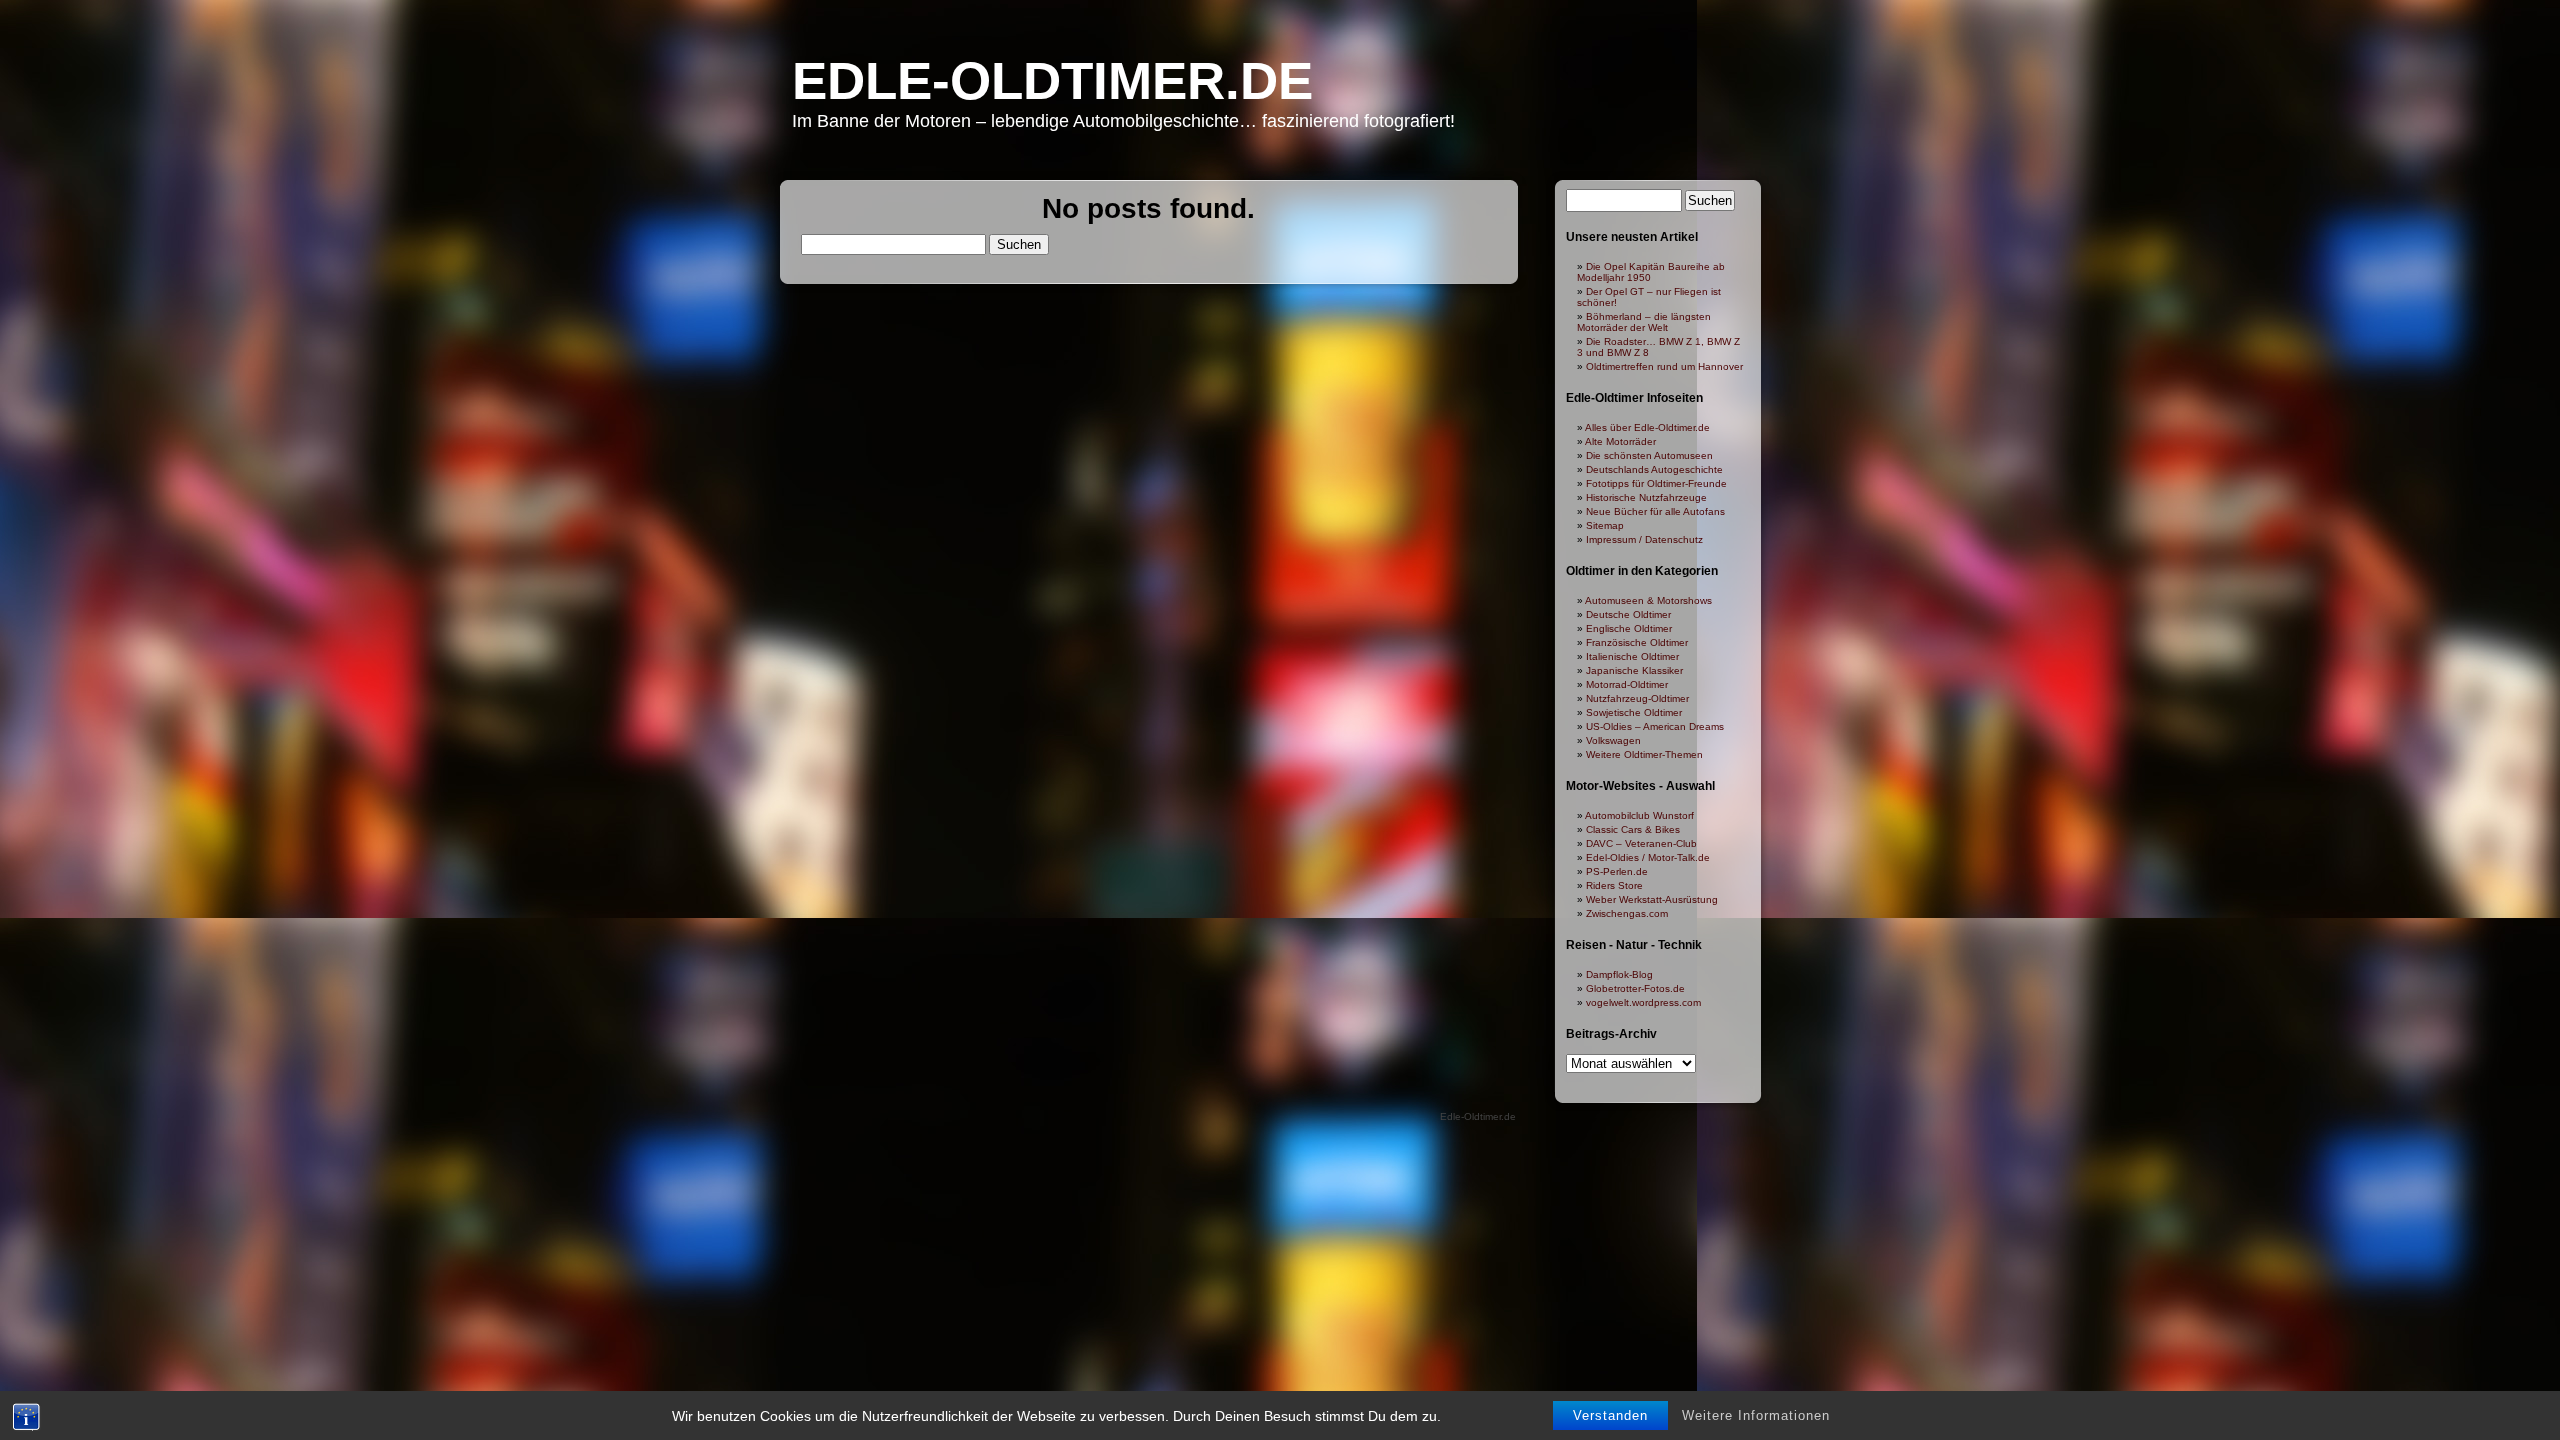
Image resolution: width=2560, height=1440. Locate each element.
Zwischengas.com (1627, 913)
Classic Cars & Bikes (1633, 829)
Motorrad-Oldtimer (1627, 684)
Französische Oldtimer (1637, 642)
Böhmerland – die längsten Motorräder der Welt (1644, 322)
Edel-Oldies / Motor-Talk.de (1648, 857)
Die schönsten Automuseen (1649, 455)
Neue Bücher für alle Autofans (1655, 511)
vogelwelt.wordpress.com (1643, 1002)
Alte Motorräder (1620, 441)
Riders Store (1614, 885)
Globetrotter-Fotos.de (1635, 988)
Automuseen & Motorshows (1648, 600)
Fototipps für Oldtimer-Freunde (1656, 483)
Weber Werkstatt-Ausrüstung (1652, 899)
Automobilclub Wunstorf (1639, 815)
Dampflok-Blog (1619, 974)
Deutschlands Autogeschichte (1654, 469)
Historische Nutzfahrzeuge (1646, 497)
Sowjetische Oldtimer (1634, 712)
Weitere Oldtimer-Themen (1644, 754)
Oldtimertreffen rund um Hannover (1664, 366)
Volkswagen (1613, 740)
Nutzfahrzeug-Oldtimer (1637, 698)
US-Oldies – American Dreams (1655, 726)
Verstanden (1610, 1415)
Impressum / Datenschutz (1644, 539)
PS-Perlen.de (1617, 871)
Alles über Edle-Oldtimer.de (1647, 427)
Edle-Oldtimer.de (1052, 80)
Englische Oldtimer (1629, 628)
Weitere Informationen (1756, 1415)
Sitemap (1605, 525)
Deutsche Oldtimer (1628, 614)
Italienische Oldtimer (1632, 656)
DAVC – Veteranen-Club (1641, 843)
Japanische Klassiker (1634, 670)
